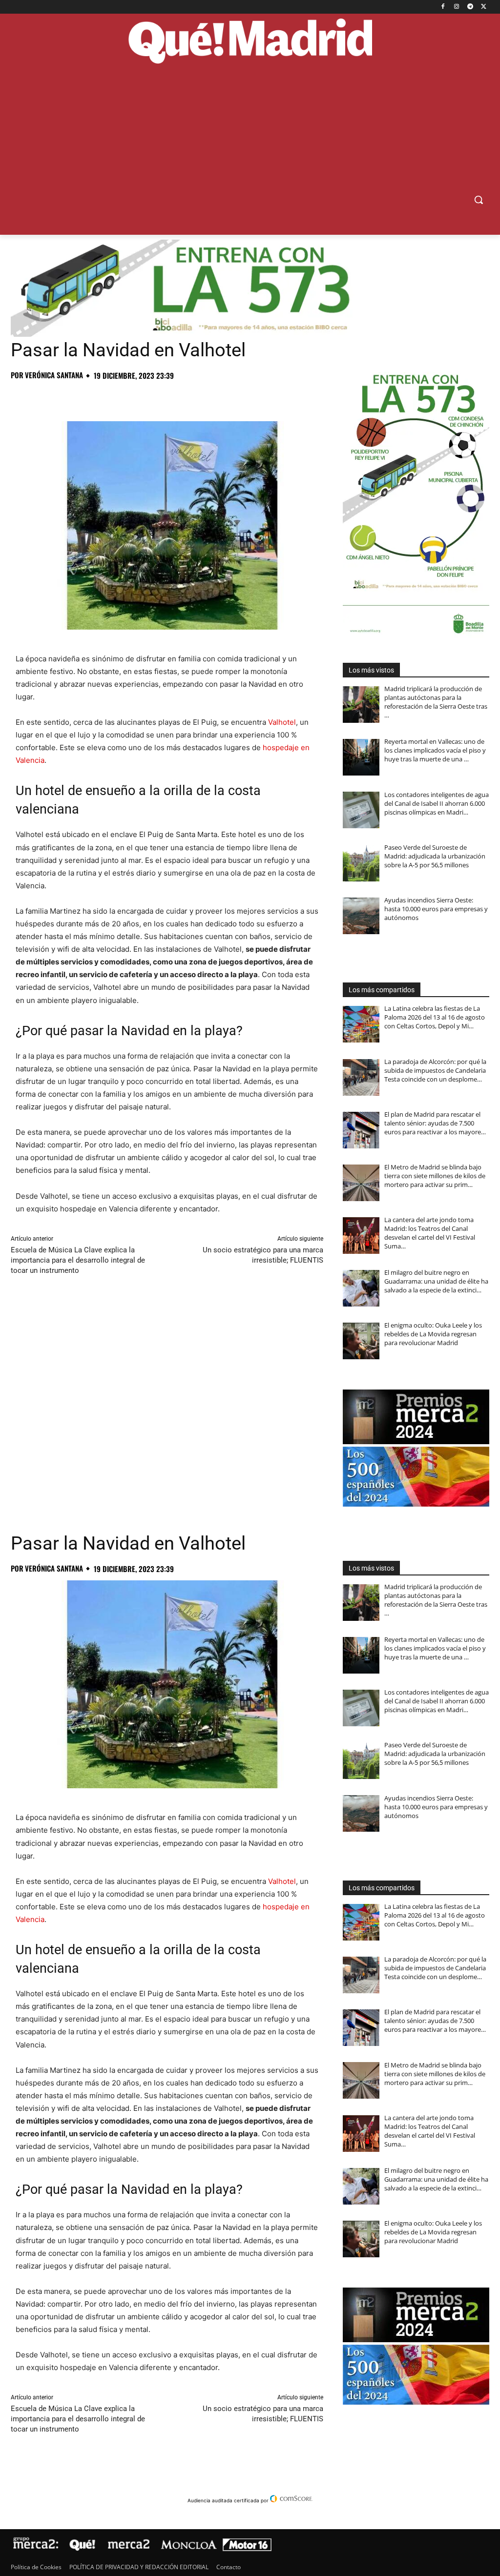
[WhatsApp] (88, 397)
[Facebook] (443, 7)
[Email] (155, 397)
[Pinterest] (65, 397)
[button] (479, 200)
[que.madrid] (250, 42)
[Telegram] (470, 7)
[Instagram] (457, 7)
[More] (178, 397)
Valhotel (282, 722)
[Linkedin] (133, 397)
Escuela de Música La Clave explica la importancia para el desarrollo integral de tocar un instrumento (78, 1260)
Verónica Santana (54, 375)
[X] (484, 7)
